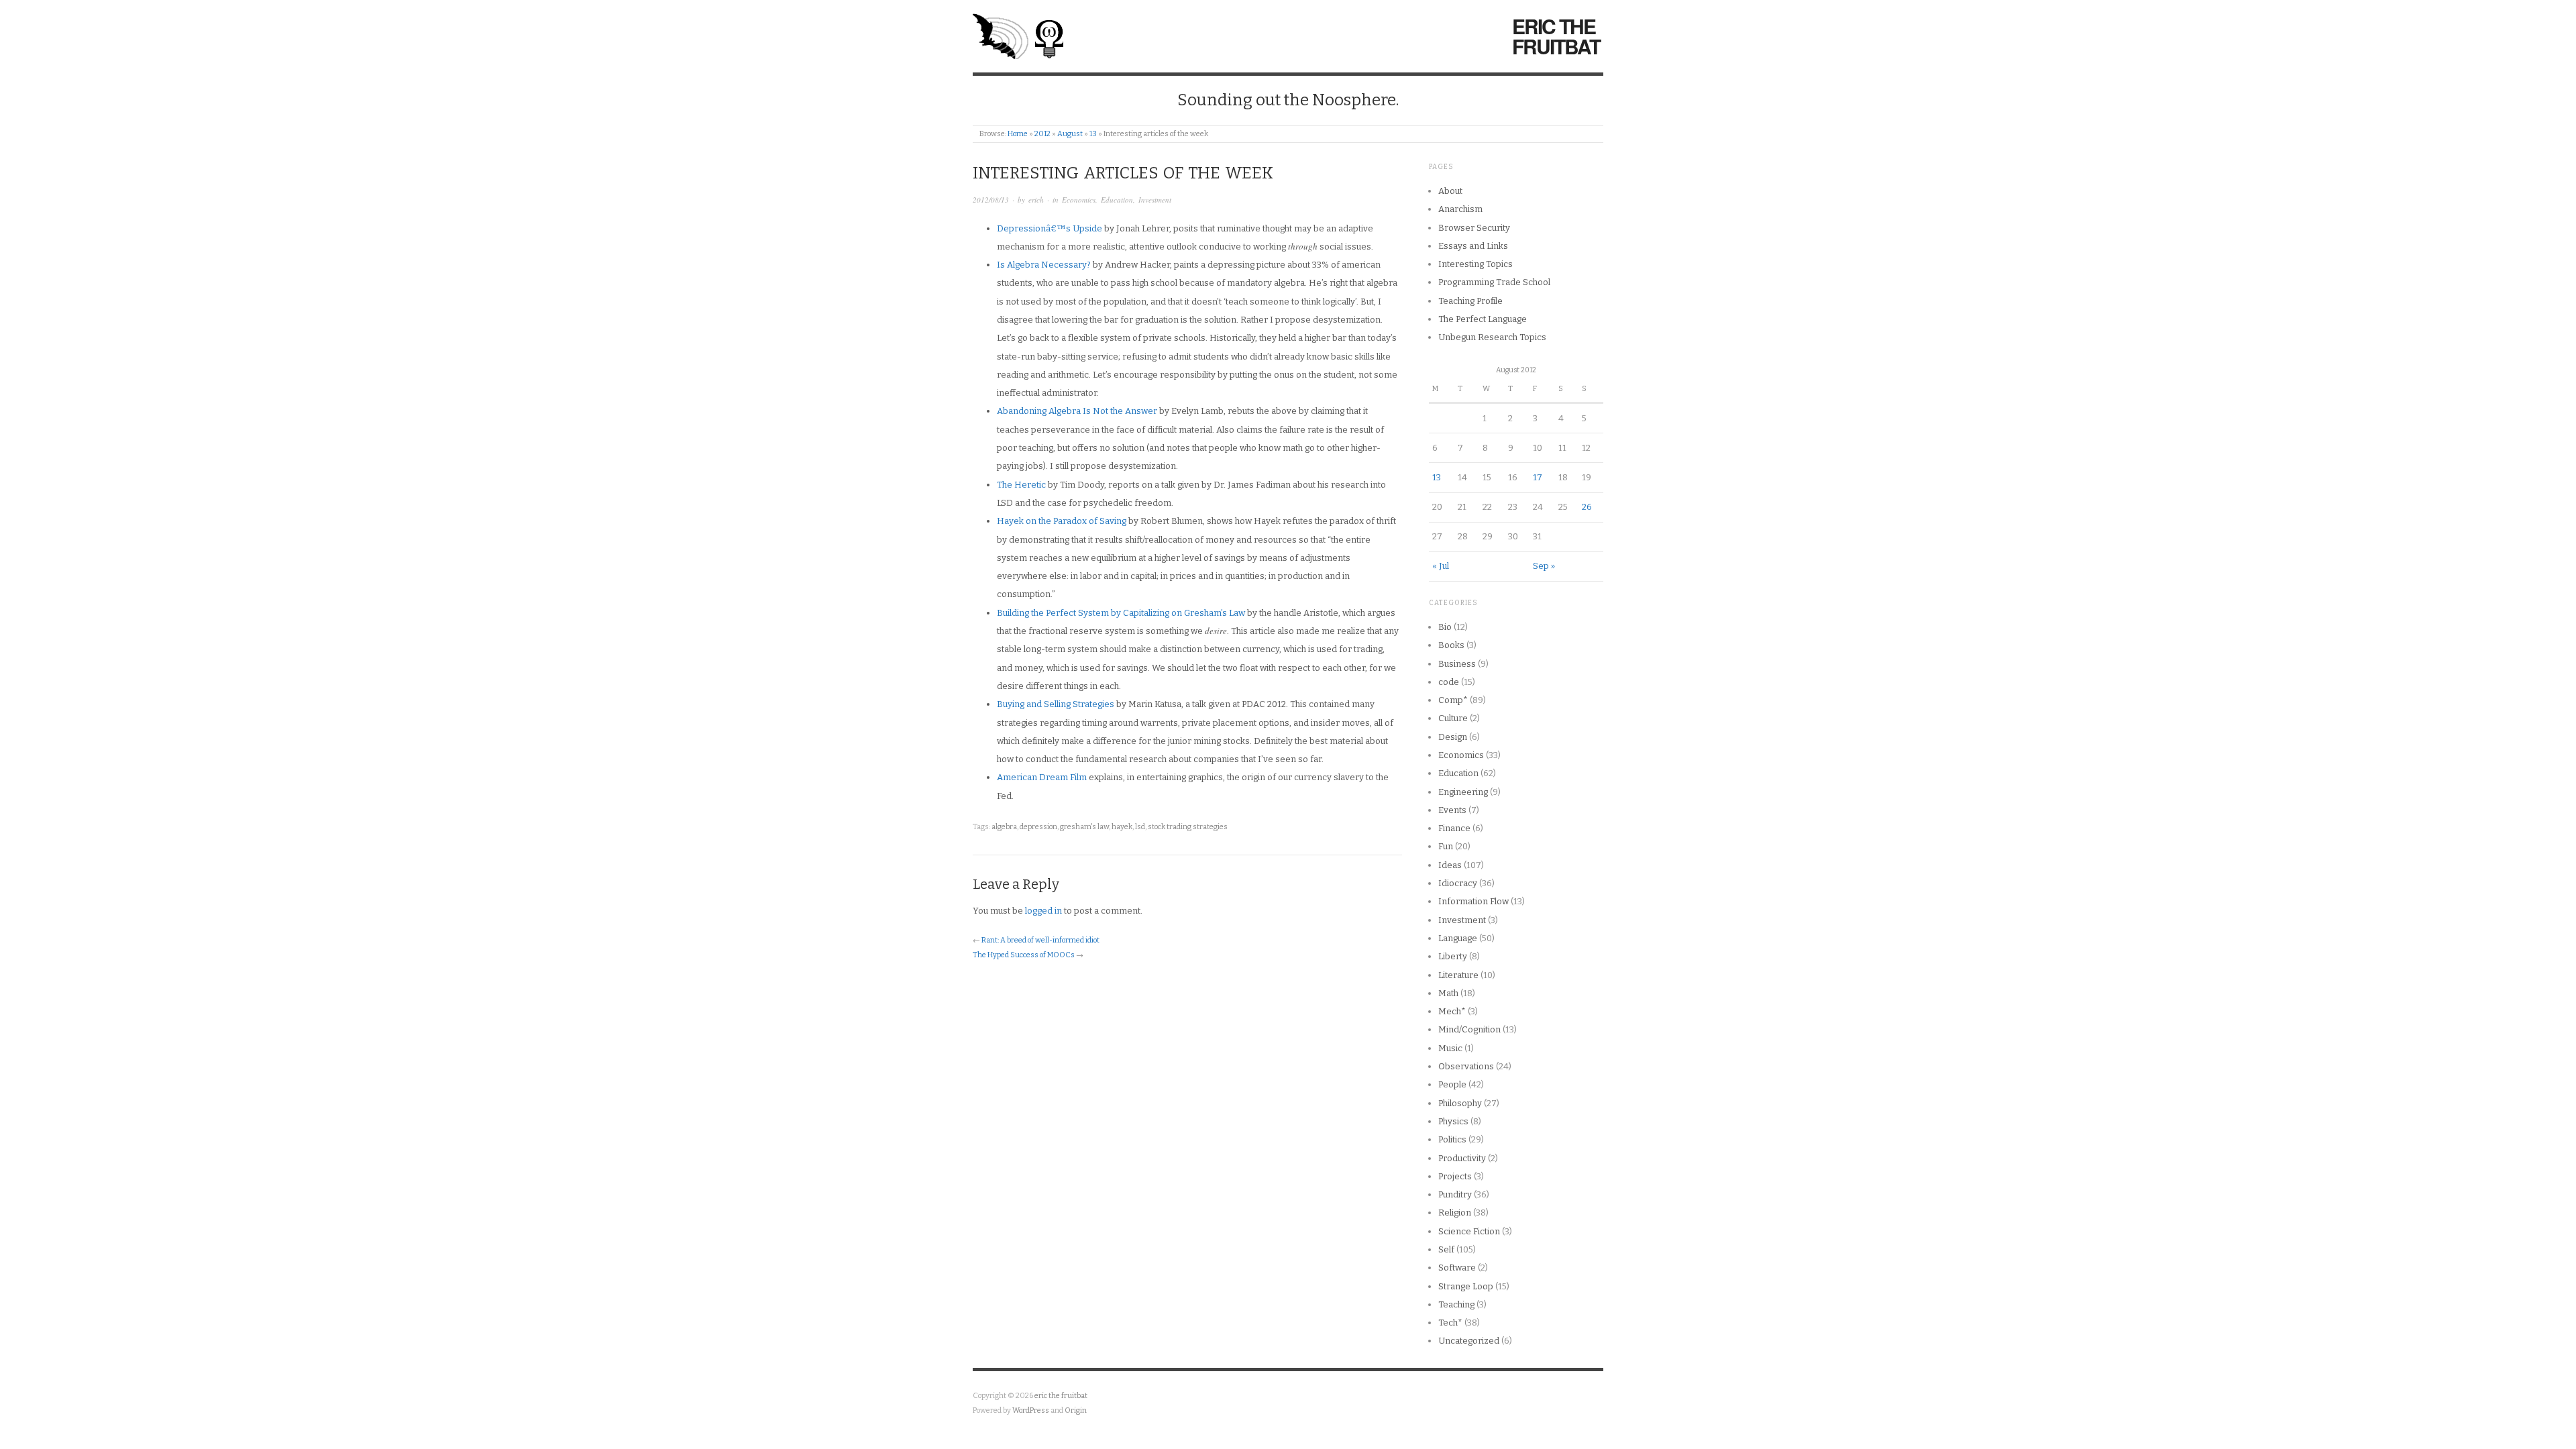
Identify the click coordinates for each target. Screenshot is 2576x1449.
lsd (1140, 827)
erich (1036, 200)
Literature (1458, 975)
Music (1450, 1048)
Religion (1455, 1213)
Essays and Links (1473, 246)
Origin (1076, 1410)
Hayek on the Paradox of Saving (1062, 521)
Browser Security (1474, 228)
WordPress (1031, 1410)
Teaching (1456, 1304)
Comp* (1453, 700)
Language (1458, 938)
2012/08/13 (991, 200)
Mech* (1452, 1011)
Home (1018, 134)
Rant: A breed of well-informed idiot (1040, 940)
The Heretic (1021, 485)
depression (1038, 827)
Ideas (1450, 865)
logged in (1043, 911)
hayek (1122, 827)
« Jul (1441, 566)
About (1450, 191)
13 (1093, 134)
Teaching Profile (1470, 301)
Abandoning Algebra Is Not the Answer (1077, 411)
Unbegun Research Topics (1492, 337)
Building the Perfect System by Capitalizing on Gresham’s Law (1121, 613)
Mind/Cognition (1469, 1029)
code (1449, 682)
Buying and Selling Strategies (1056, 704)
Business (1457, 664)
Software (1457, 1268)
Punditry (1455, 1194)
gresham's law (1084, 827)
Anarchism (1460, 209)
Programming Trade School (1494, 282)
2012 (1042, 134)
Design (1453, 737)
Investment (1155, 200)
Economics (1079, 200)
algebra (1004, 827)
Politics (1452, 1139)
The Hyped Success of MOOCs (1024, 955)
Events (1452, 810)
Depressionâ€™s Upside (1050, 228)
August (1070, 134)
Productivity (1462, 1158)
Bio (1445, 627)
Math (1448, 993)
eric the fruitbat (1556, 36)
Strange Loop (1466, 1286)
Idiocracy (1458, 883)
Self (1446, 1249)
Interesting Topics (1475, 264)
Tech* (1450, 1323)
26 (1587, 507)
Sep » (1544, 566)
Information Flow (1473, 901)
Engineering (1463, 792)
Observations (1466, 1066)
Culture (1453, 718)
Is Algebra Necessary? (1044, 265)
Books (1451, 645)
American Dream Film (1042, 777)
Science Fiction (1469, 1231)
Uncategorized (1469, 1341)
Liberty (1453, 956)
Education (1117, 200)
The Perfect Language (1483, 319)
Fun (1446, 846)
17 (1538, 477)
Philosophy (1460, 1103)
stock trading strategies (1188, 827)
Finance (1454, 828)
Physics (1453, 1121)
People (1452, 1084)
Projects (1455, 1176)
